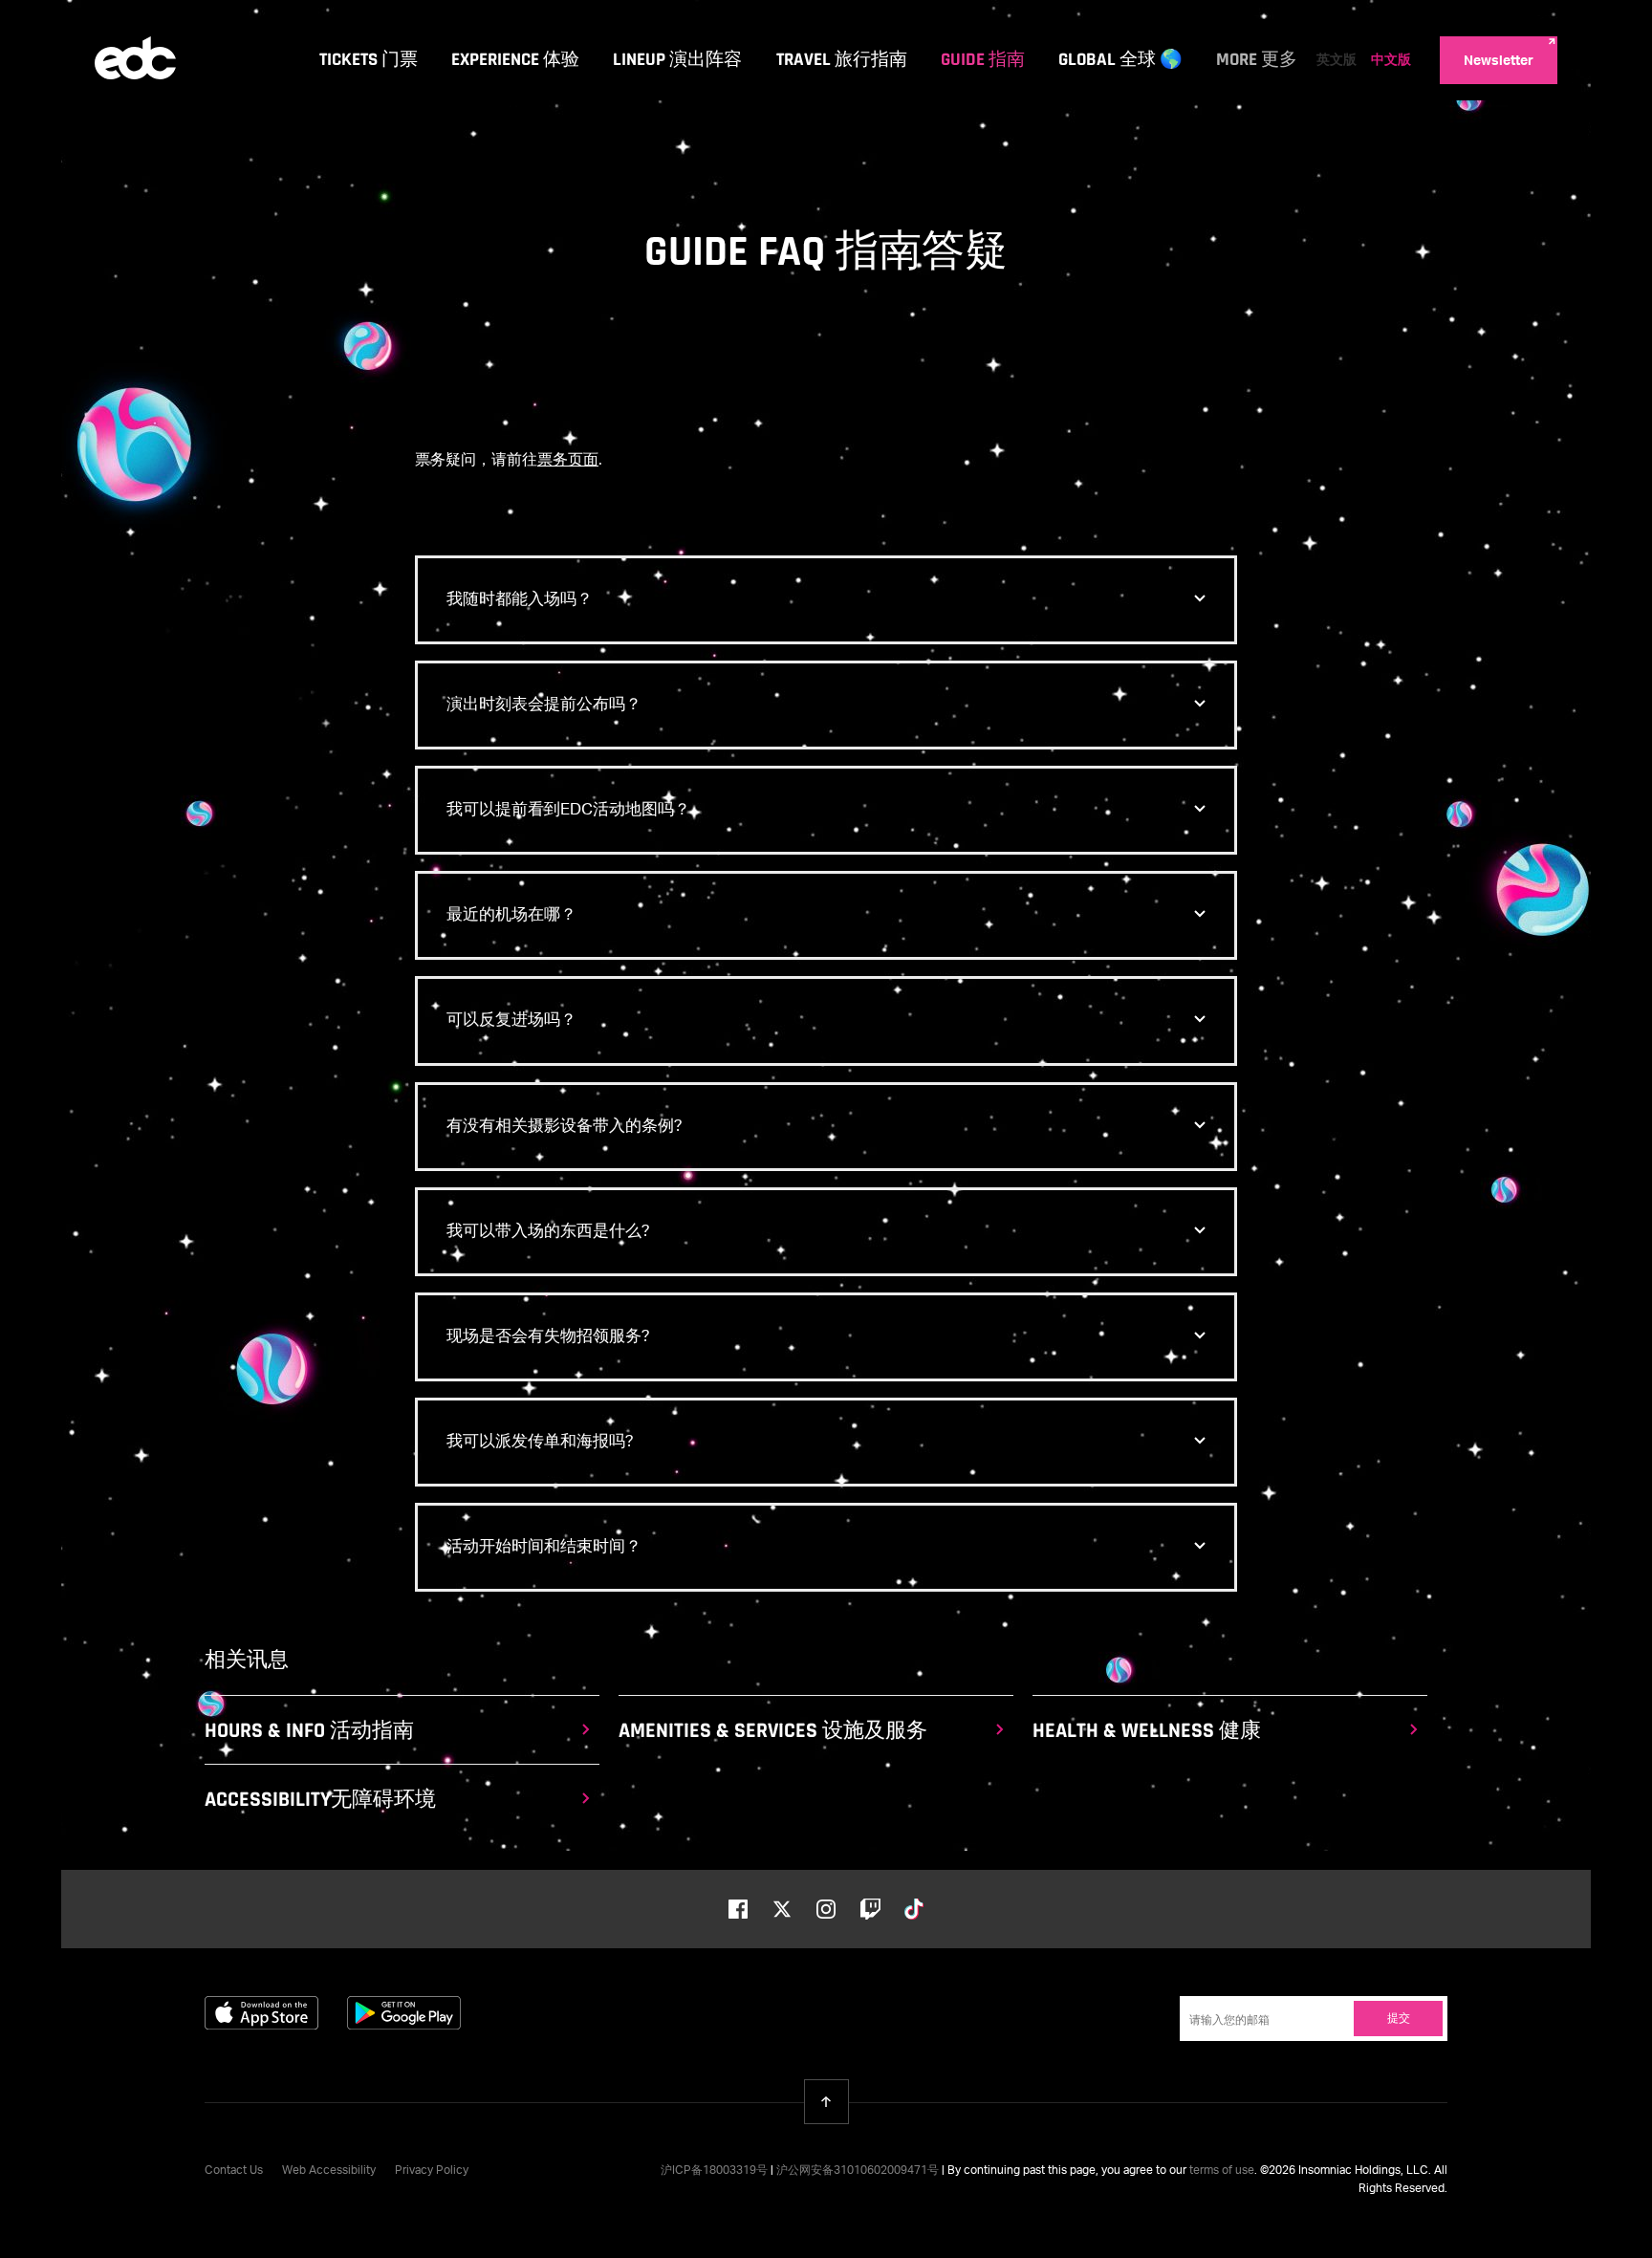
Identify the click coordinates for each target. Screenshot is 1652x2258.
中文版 (1391, 60)
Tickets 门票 (369, 60)
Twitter (782, 1909)
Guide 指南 (983, 60)
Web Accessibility (329, 2171)
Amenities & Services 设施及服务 (773, 1731)
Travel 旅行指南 (842, 60)
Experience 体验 (515, 60)
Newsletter (1499, 61)
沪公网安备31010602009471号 (858, 2171)
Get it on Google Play (404, 2013)
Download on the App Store (261, 2013)
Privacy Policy (432, 2171)
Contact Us (234, 2171)
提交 (1399, 2019)
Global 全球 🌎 (1120, 60)
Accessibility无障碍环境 (320, 1800)
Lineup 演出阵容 (677, 60)
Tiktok (914, 1909)
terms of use (1222, 2171)
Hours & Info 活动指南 (309, 1731)
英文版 (1337, 60)
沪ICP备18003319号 (714, 2171)
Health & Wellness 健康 (1147, 1731)
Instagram (826, 1909)
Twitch (870, 1909)
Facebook (738, 1909)
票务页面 (568, 461)
